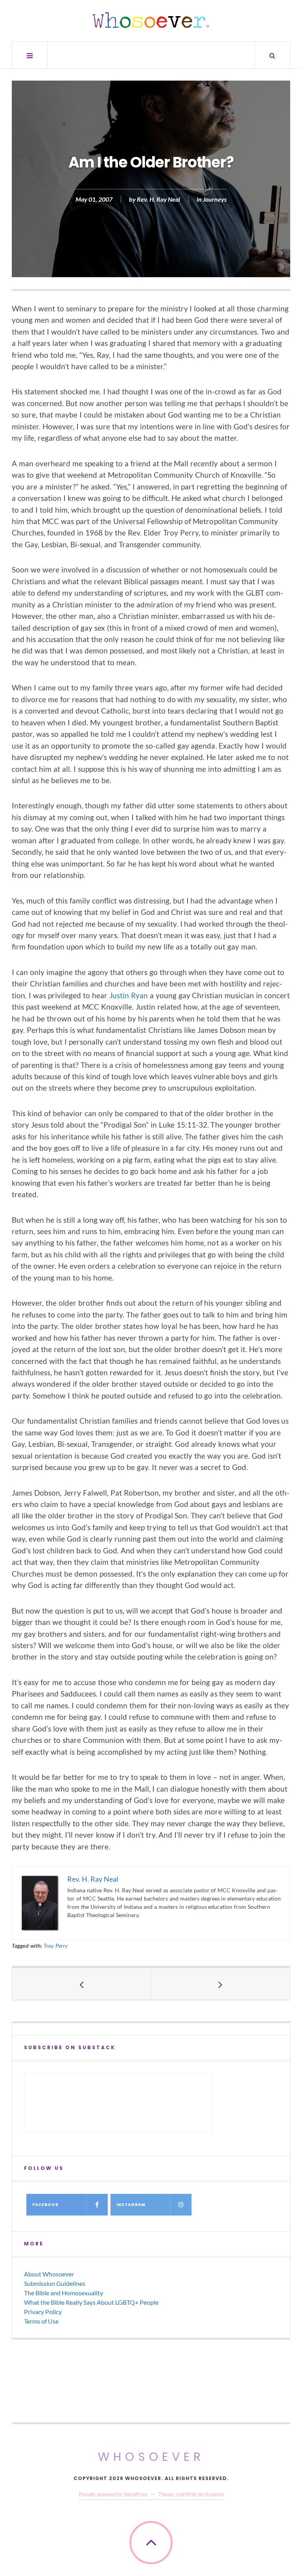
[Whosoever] (151, 20)
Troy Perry (56, 1946)
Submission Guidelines (55, 2283)
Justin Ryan (129, 995)
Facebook (45, 2205)
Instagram (131, 2205)
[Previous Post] (82, 1984)
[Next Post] (220, 1984)
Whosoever (151, 2457)
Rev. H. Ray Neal (158, 200)
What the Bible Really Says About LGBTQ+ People (91, 2302)
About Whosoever (49, 2274)
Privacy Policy (43, 2312)
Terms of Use (41, 2321)
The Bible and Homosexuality (64, 2293)
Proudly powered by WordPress (113, 2494)
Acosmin (214, 2494)
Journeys (215, 200)
